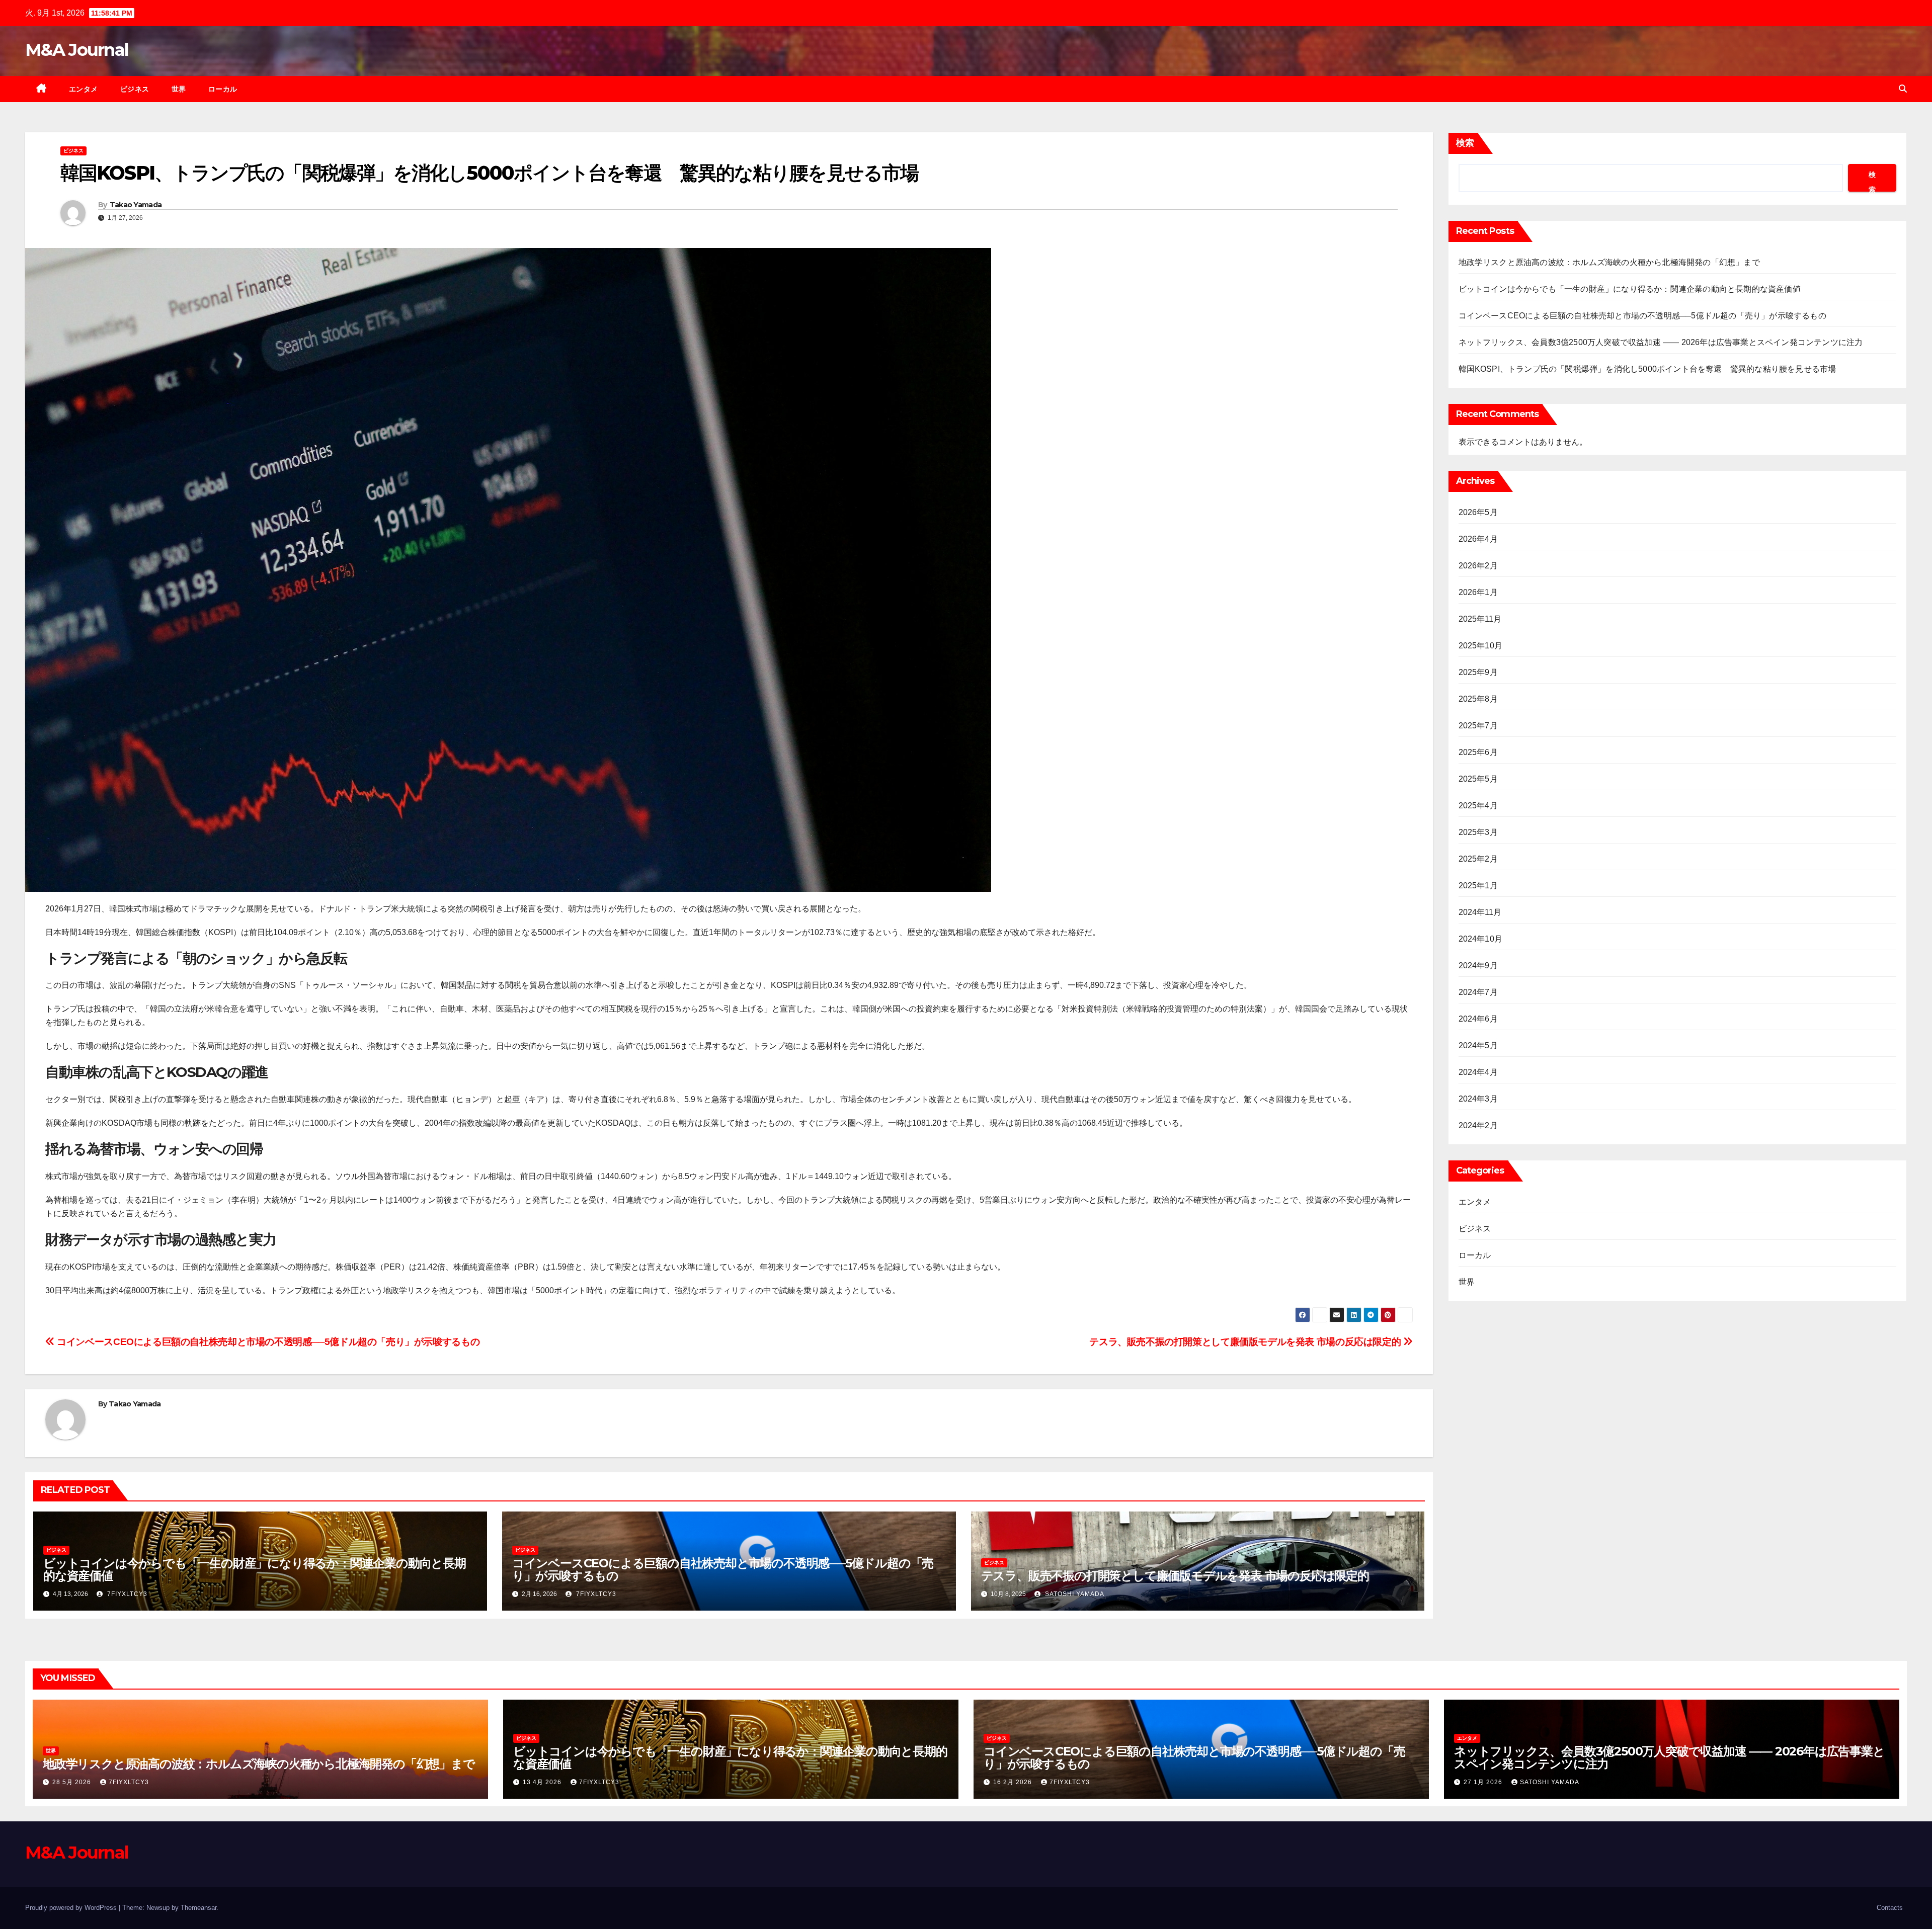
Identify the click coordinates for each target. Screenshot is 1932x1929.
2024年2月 (1478, 1125)
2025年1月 (1478, 886)
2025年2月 (1478, 859)
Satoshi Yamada (1074, 1594)
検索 (1465, 143)
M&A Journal (77, 50)
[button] (1903, 89)
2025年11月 (1480, 619)
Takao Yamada (136, 205)
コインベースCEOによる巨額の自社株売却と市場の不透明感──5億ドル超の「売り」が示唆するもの (267, 1342)
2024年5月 (1478, 1045)
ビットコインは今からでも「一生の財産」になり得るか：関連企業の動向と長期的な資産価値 (255, 1569)
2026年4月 (1478, 539)
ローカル (223, 89)
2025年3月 (1478, 832)
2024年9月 (1478, 966)
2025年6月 (1478, 752)
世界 (179, 89)
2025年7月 (1478, 726)
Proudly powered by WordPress (72, 1908)
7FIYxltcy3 (126, 1594)
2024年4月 (1478, 1072)
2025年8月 (1478, 699)
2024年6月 (1478, 1019)
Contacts (1890, 1908)
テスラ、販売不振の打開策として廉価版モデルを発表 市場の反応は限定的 (1246, 1342)
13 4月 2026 (543, 1782)
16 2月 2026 (1014, 1782)
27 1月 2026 (1484, 1782)
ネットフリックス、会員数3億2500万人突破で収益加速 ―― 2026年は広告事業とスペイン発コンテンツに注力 (1661, 342)
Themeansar (198, 1908)
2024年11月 (1480, 912)
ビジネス (135, 89)
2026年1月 (1478, 592)
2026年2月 (1478, 566)
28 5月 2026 (73, 1782)
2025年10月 (1481, 646)
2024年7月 (1478, 992)
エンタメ (84, 89)
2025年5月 (1478, 779)
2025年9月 (1478, 672)
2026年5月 (1478, 512)
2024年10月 (1481, 939)
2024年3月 (1478, 1099)
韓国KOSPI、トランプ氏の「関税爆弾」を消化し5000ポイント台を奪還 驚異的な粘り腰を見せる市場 (1647, 369)
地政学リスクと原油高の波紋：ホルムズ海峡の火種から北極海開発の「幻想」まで (1609, 262)
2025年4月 (1478, 806)
